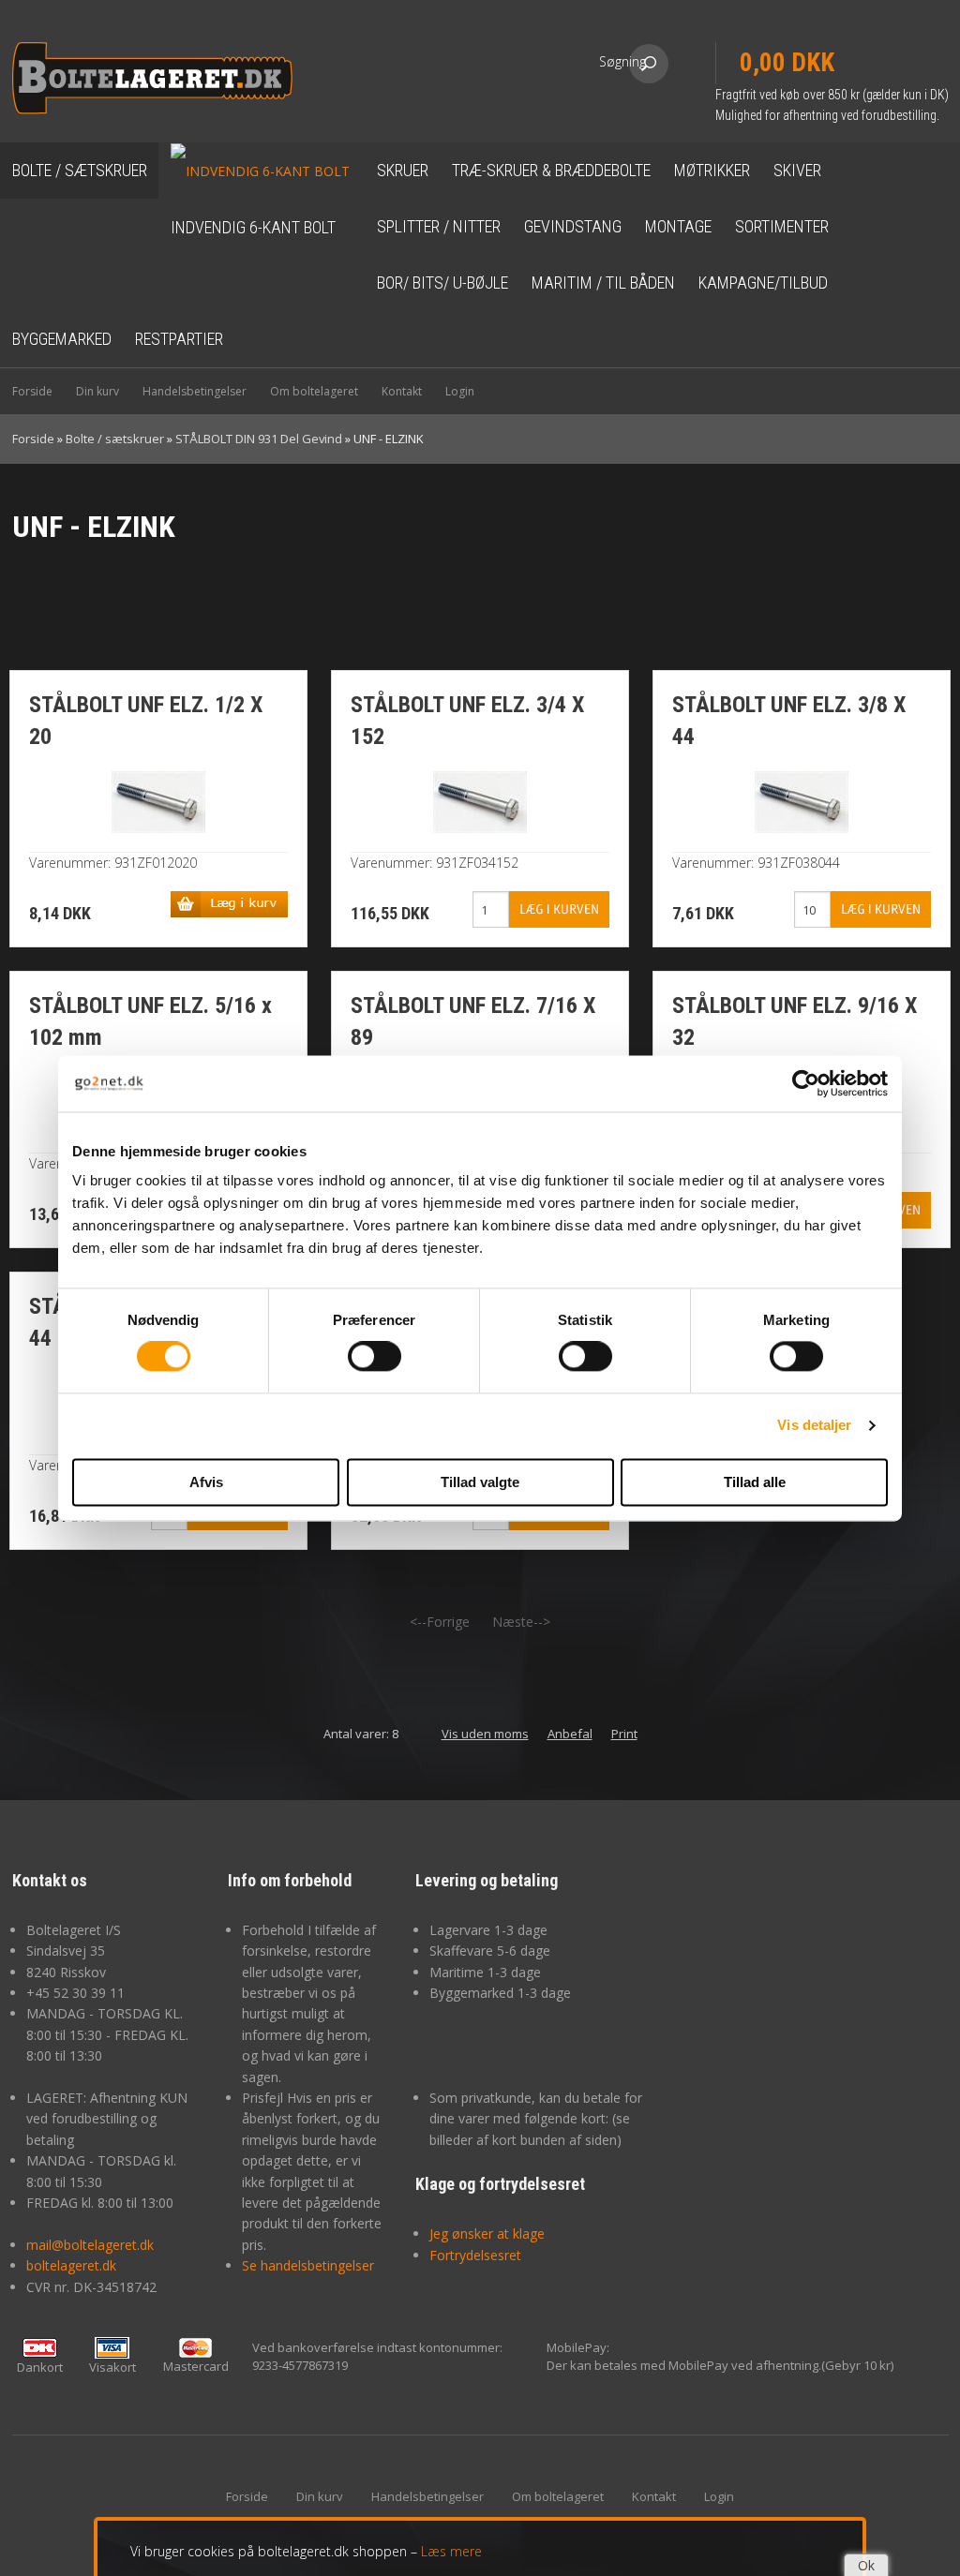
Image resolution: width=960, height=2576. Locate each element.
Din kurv (97, 391)
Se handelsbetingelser (308, 2265)
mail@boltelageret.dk (90, 2245)
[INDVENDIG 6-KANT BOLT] (260, 170)
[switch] (375, 1357)
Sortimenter (782, 226)
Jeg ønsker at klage (487, 2234)
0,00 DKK (787, 63)
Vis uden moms (485, 1734)
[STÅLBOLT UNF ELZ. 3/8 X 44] (802, 801)
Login (460, 391)
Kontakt (402, 391)
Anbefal (570, 1734)
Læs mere (451, 2551)
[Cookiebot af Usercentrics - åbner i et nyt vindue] (806, 1083)
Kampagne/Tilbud (763, 283)
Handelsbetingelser (195, 391)
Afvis (206, 1482)
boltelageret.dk (71, 2265)
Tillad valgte (480, 1482)
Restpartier (179, 339)
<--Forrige (440, 1622)
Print (624, 1734)
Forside (32, 391)
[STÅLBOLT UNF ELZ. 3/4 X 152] (480, 801)
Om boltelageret (314, 391)
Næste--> (521, 1622)
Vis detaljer (814, 1426)
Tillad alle (755, 1482)
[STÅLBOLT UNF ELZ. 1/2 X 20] (158, 801)
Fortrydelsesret (475, 2255)
